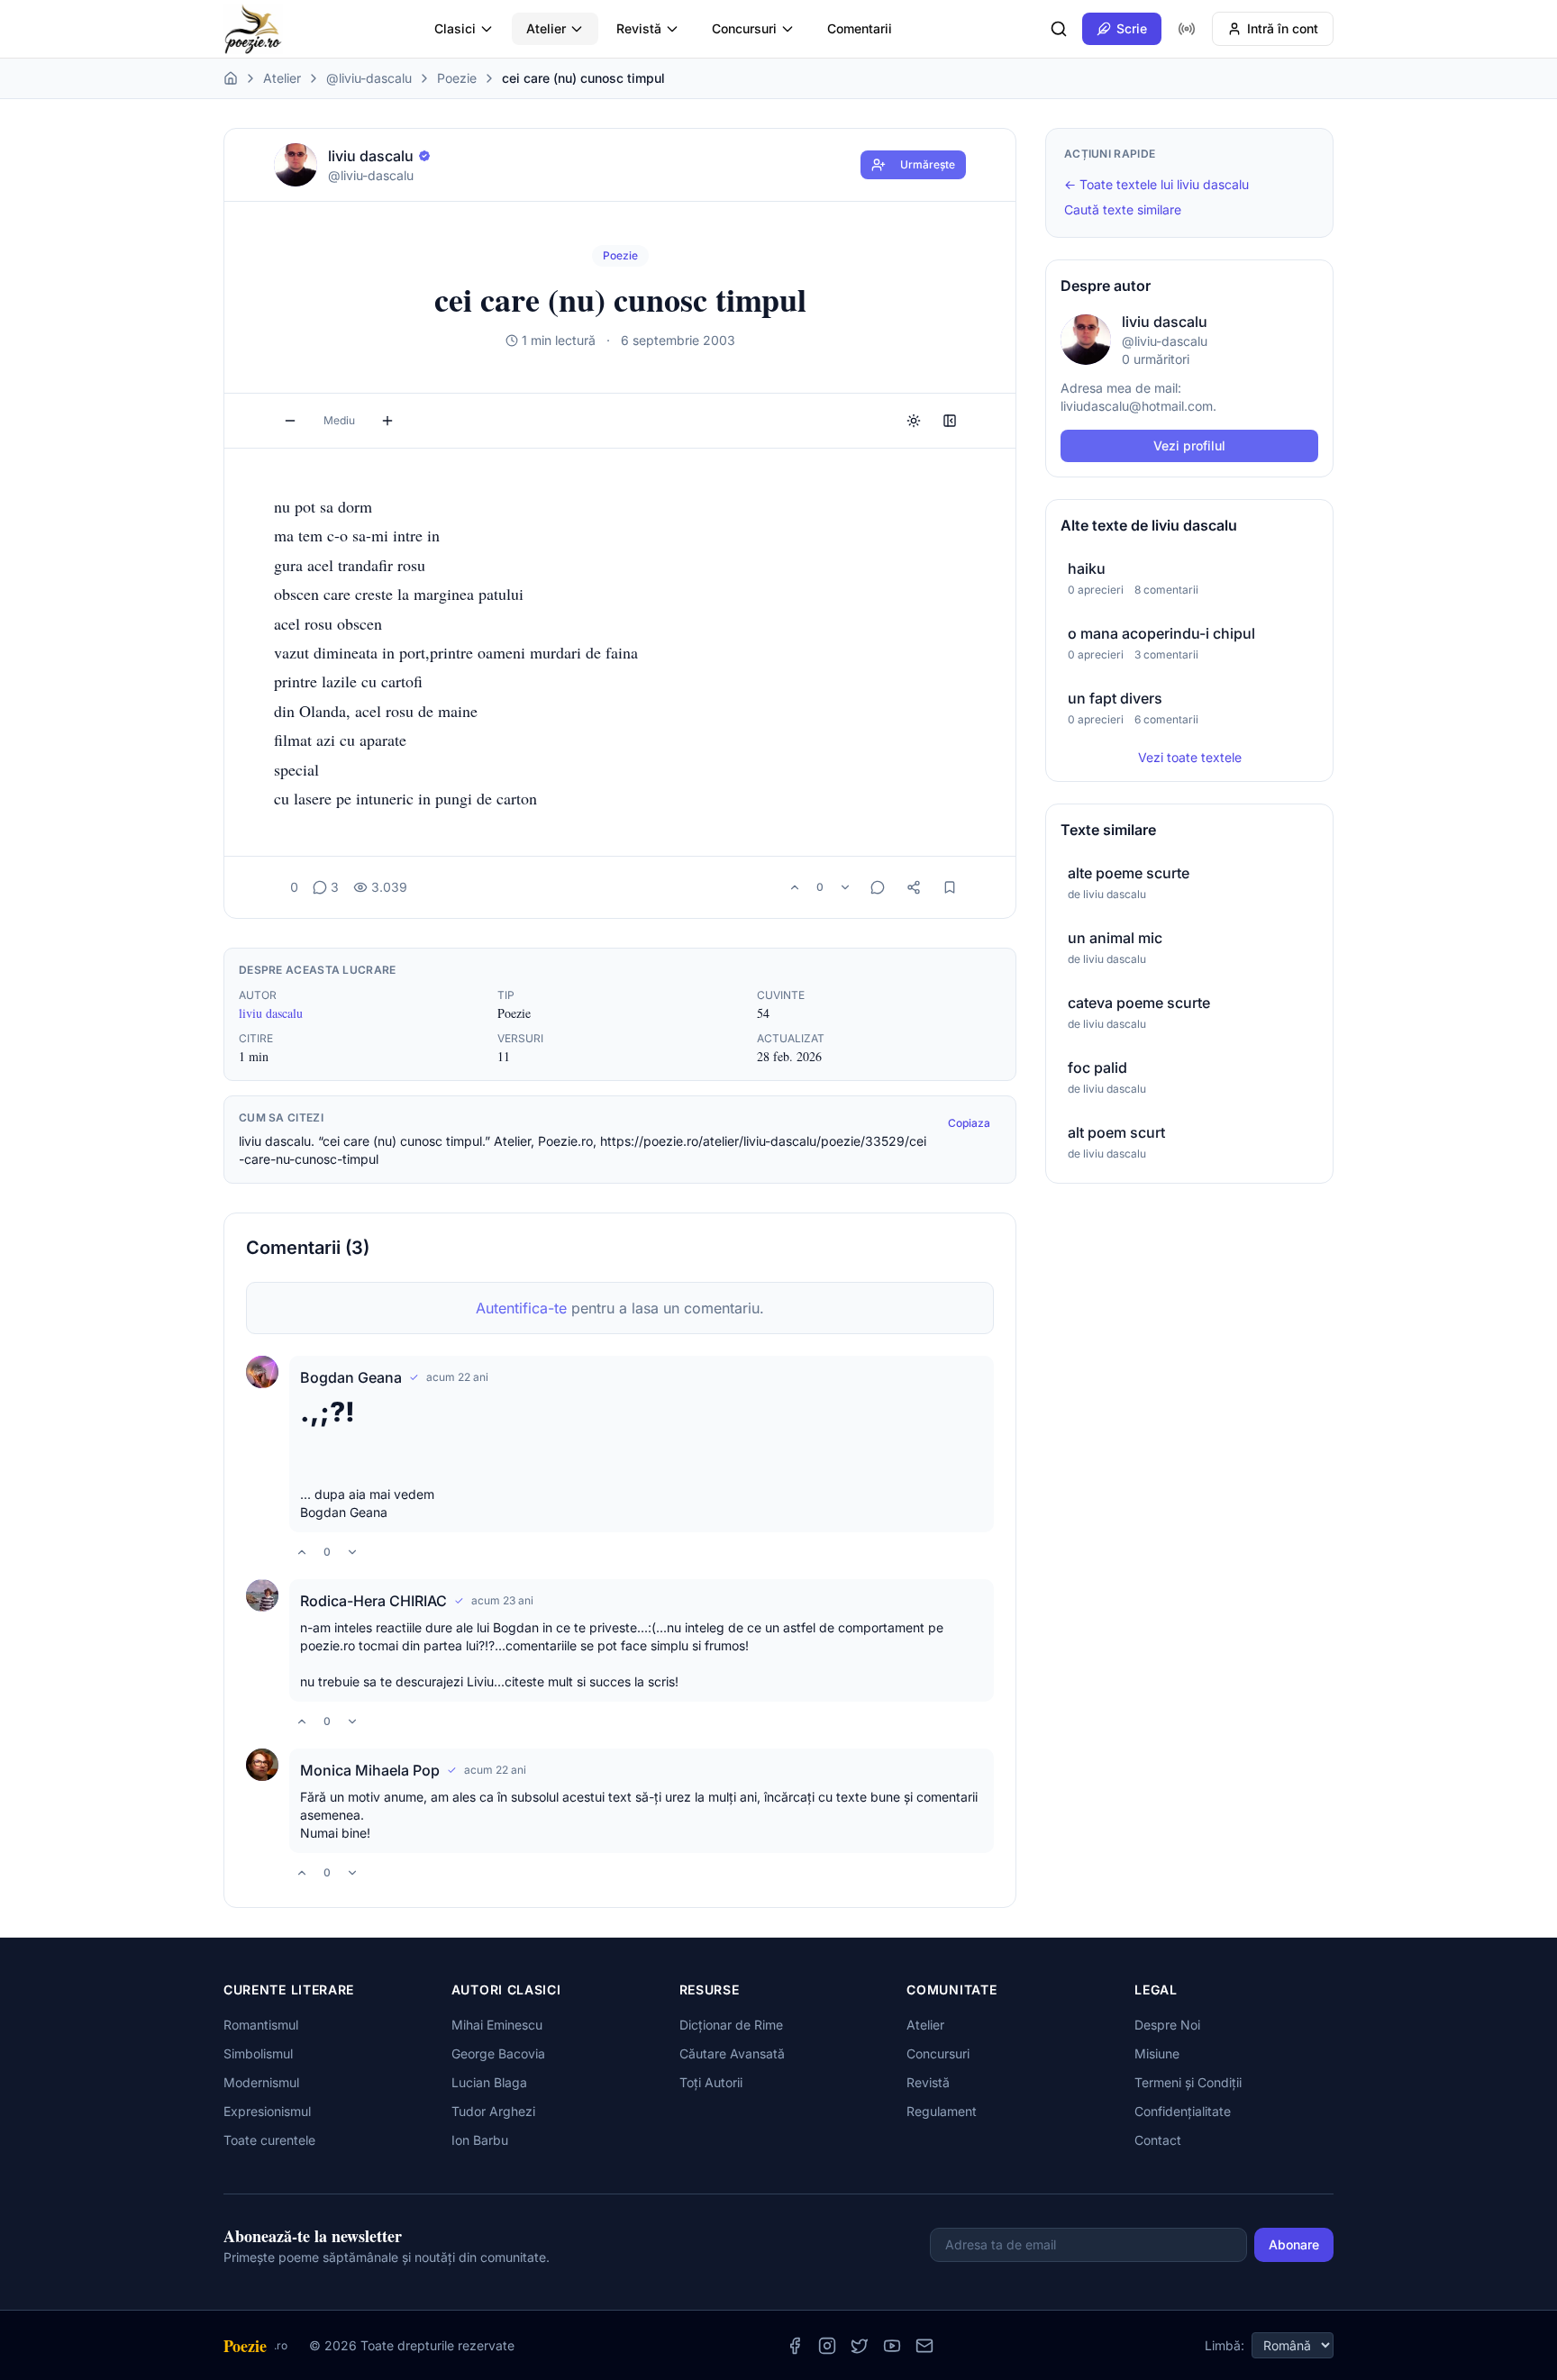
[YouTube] (892, 2346)
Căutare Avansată (732, 2053)
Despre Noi (1167, 2025)
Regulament (942, 2111)
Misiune (1157, 2053)
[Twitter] (860, 2346)
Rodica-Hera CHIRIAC (373, 1601)
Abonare (1294, 2244)
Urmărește (928, 164)
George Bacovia (498, 2053)
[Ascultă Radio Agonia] (1187, 29)
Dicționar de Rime (731, 2025)
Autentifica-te (521, 1308)
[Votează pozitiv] (795, 887)
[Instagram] (827, 2346)
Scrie (1132, 28)
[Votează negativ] (845, 887)
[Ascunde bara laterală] (950, 421)
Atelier (546, 28)
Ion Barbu (480, 2140)
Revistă (639, 28)
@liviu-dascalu (369, 78)
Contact (1158, 2140)
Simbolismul (258, 2053)
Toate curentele (269, 2140)
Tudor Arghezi (493, 2111)
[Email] (924, 2346)
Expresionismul (267, 2111)
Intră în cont (1283, 28)
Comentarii (860, 28)
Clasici (455, 28)
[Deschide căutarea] (1059, 29)
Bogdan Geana (351, 1377)
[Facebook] (795, 2346)
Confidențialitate (1183, 2111)
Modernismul (261, 2082)
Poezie (457, 78)
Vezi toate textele (1190, 757)
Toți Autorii (711, 2082)
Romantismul (261, 2025)
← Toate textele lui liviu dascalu (1156, 184)
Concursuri (744, 28)
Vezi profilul (1189, 445)
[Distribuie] (914, 887)
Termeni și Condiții (1188, 2082)
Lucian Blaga (489, 2082)
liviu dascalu (271, 1013)
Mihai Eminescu (497, 2025)
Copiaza (969, 1123)
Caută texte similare (1123, 209)
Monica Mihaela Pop (370, 1770)
